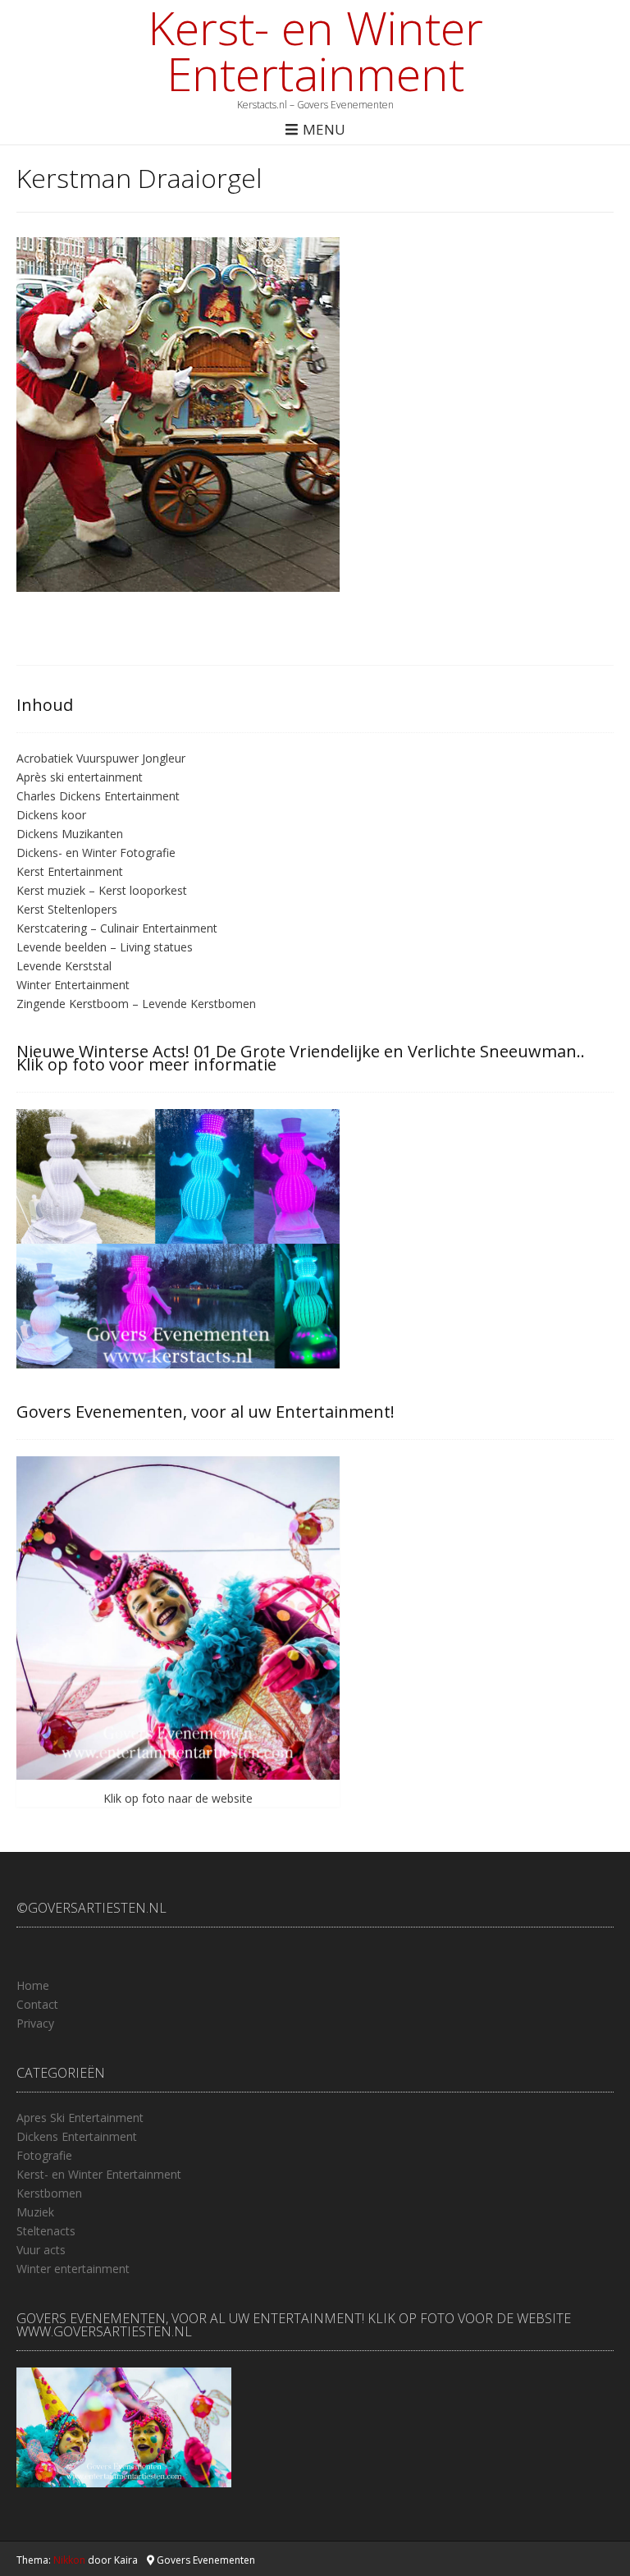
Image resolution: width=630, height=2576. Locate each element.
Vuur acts (41, 2250)
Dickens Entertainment (77, 2136)
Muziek (35, 2212)
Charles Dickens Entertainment (98, 796)
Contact (37, 2004)
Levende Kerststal (64, 966)
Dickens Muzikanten (70, 834)
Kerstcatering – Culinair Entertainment (117, 928)
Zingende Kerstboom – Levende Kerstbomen (136, 1004)
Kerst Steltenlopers (67, 909)
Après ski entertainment (80, 777)
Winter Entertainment (73, 985)
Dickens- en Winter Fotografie (96, 853)
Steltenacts (46, 2231)
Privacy (35, 2023)
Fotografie (44, 2155)
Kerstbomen (49, 2193)
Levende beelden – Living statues (105, 947)
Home (33, 1985)
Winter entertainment (73, 2269)
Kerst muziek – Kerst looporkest (102, 890)
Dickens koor (51, 815)
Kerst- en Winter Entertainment (315, 50)
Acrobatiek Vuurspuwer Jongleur (101, 758)
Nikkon (69, 2560)
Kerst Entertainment (70, 871)
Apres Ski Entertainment (80, 2118)
